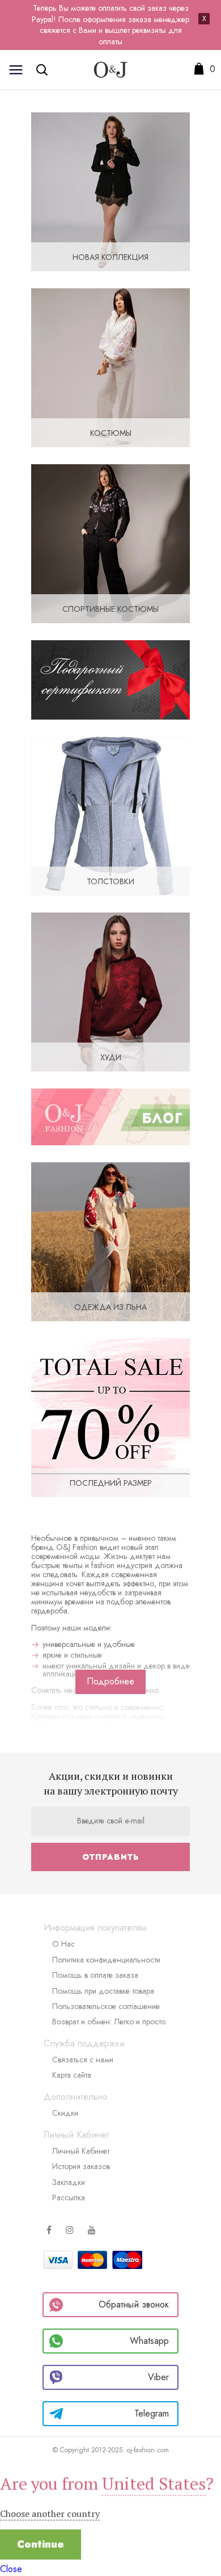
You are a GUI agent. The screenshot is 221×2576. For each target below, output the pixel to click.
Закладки (69, 2182)
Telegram (152, 2413)
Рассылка (69, 2197)
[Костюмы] (110, 367)
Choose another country (50, 2514)
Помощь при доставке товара (103, 1991)
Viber (158, 2377)
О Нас (63, 1944)
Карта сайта (72, 2075)
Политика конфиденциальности (106, 1960)
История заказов (81, 2166)
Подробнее (110, 1681)
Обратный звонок (134, 2304)
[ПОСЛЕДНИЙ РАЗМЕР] (110, 1417)
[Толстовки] (110, 815)
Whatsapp (149, 2341)
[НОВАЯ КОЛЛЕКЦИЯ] (110, 191)
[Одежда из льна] (110, 1241)
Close (11, 2569)
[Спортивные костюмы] (110, 543)
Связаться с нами (83, 2060)
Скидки (65, 2113)
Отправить (110, 1857)
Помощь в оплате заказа (95, 1975)
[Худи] (110, 991)
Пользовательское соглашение (106, 2006)
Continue (41, 2544)
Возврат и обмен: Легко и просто (109, 2022)
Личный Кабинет (81, 2151)
